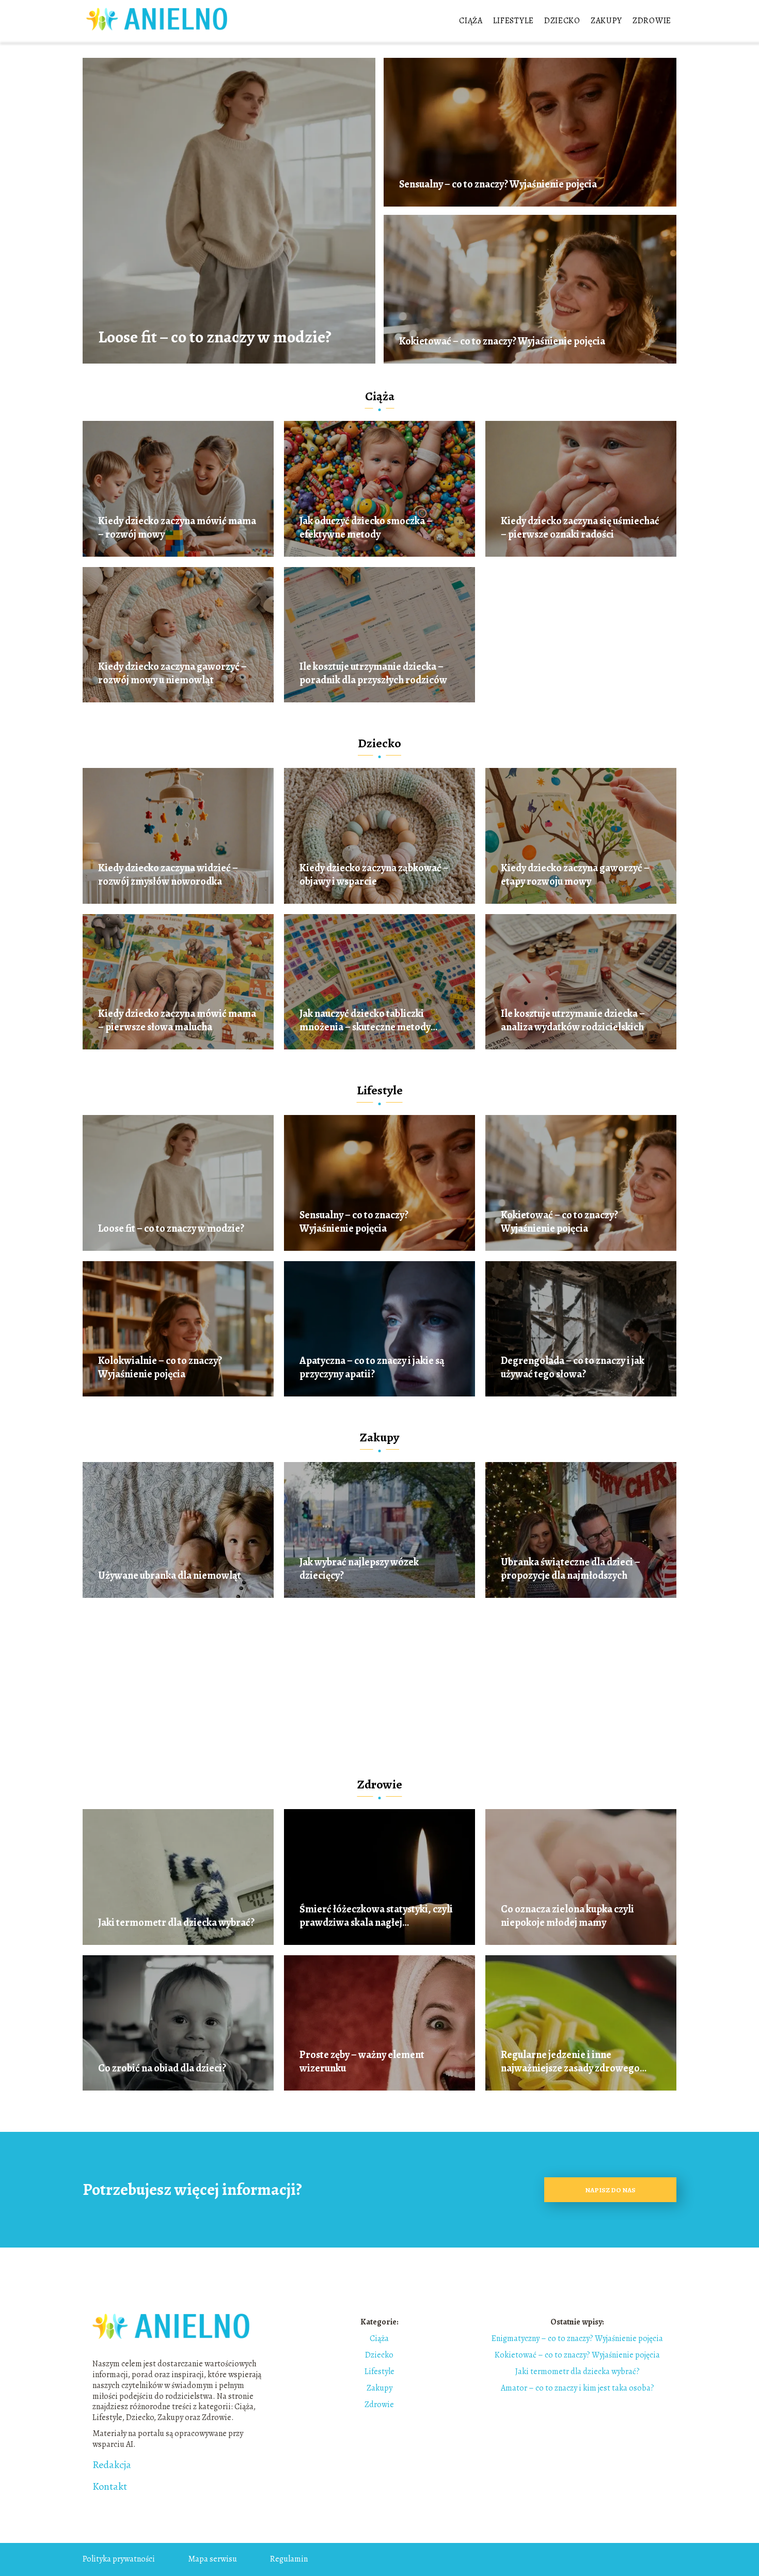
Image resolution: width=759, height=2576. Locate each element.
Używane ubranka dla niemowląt (170, 1576)
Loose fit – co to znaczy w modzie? (215, 337)
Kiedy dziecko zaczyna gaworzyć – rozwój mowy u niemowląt (172, 673)
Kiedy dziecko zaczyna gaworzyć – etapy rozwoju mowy (575, 875)
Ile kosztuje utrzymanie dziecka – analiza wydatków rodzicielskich (573, 1020)
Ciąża (471, 21)
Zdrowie (652, 21)
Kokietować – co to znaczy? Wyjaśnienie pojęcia (502, 341)
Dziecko (562, 21)
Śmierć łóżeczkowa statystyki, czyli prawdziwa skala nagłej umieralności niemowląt (376, 1916)
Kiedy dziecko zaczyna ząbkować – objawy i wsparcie (374, 875)
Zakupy (606, 21)
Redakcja (112, 2465)
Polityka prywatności (119, 2559)
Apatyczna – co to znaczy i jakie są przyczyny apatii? (372, 1368)
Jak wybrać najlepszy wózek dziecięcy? (359, 1569)
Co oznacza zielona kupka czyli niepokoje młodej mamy (567, 1916)
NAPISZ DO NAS (610, 2190)
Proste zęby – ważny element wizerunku (362, 2062)
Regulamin (289, 2559)
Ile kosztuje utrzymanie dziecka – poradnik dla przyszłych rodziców (373, 673)
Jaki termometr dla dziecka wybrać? (176, 1923)
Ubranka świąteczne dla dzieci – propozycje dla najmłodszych (571, 1569)
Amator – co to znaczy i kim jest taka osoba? (578, 2388)
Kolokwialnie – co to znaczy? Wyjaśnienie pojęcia (160, 1368)
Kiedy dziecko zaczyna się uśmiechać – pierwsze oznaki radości (580, 528)
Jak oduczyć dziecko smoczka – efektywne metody (366, 528)
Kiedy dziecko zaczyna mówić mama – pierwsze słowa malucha (177, 1020)
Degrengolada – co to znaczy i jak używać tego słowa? (573, 1368)
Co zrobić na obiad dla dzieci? (162, 2068)
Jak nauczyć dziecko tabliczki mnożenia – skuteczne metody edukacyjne (365, 1020)
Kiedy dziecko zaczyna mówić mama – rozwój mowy (177, 528)
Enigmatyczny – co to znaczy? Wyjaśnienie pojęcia (577, 2338)
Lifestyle (513, 21)
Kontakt (110, 2487)
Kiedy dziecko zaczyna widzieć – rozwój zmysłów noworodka (168, 875)
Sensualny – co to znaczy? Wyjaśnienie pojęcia (498, 184)
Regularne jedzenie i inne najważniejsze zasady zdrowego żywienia (570, 2062)
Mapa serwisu (212, 2559)
